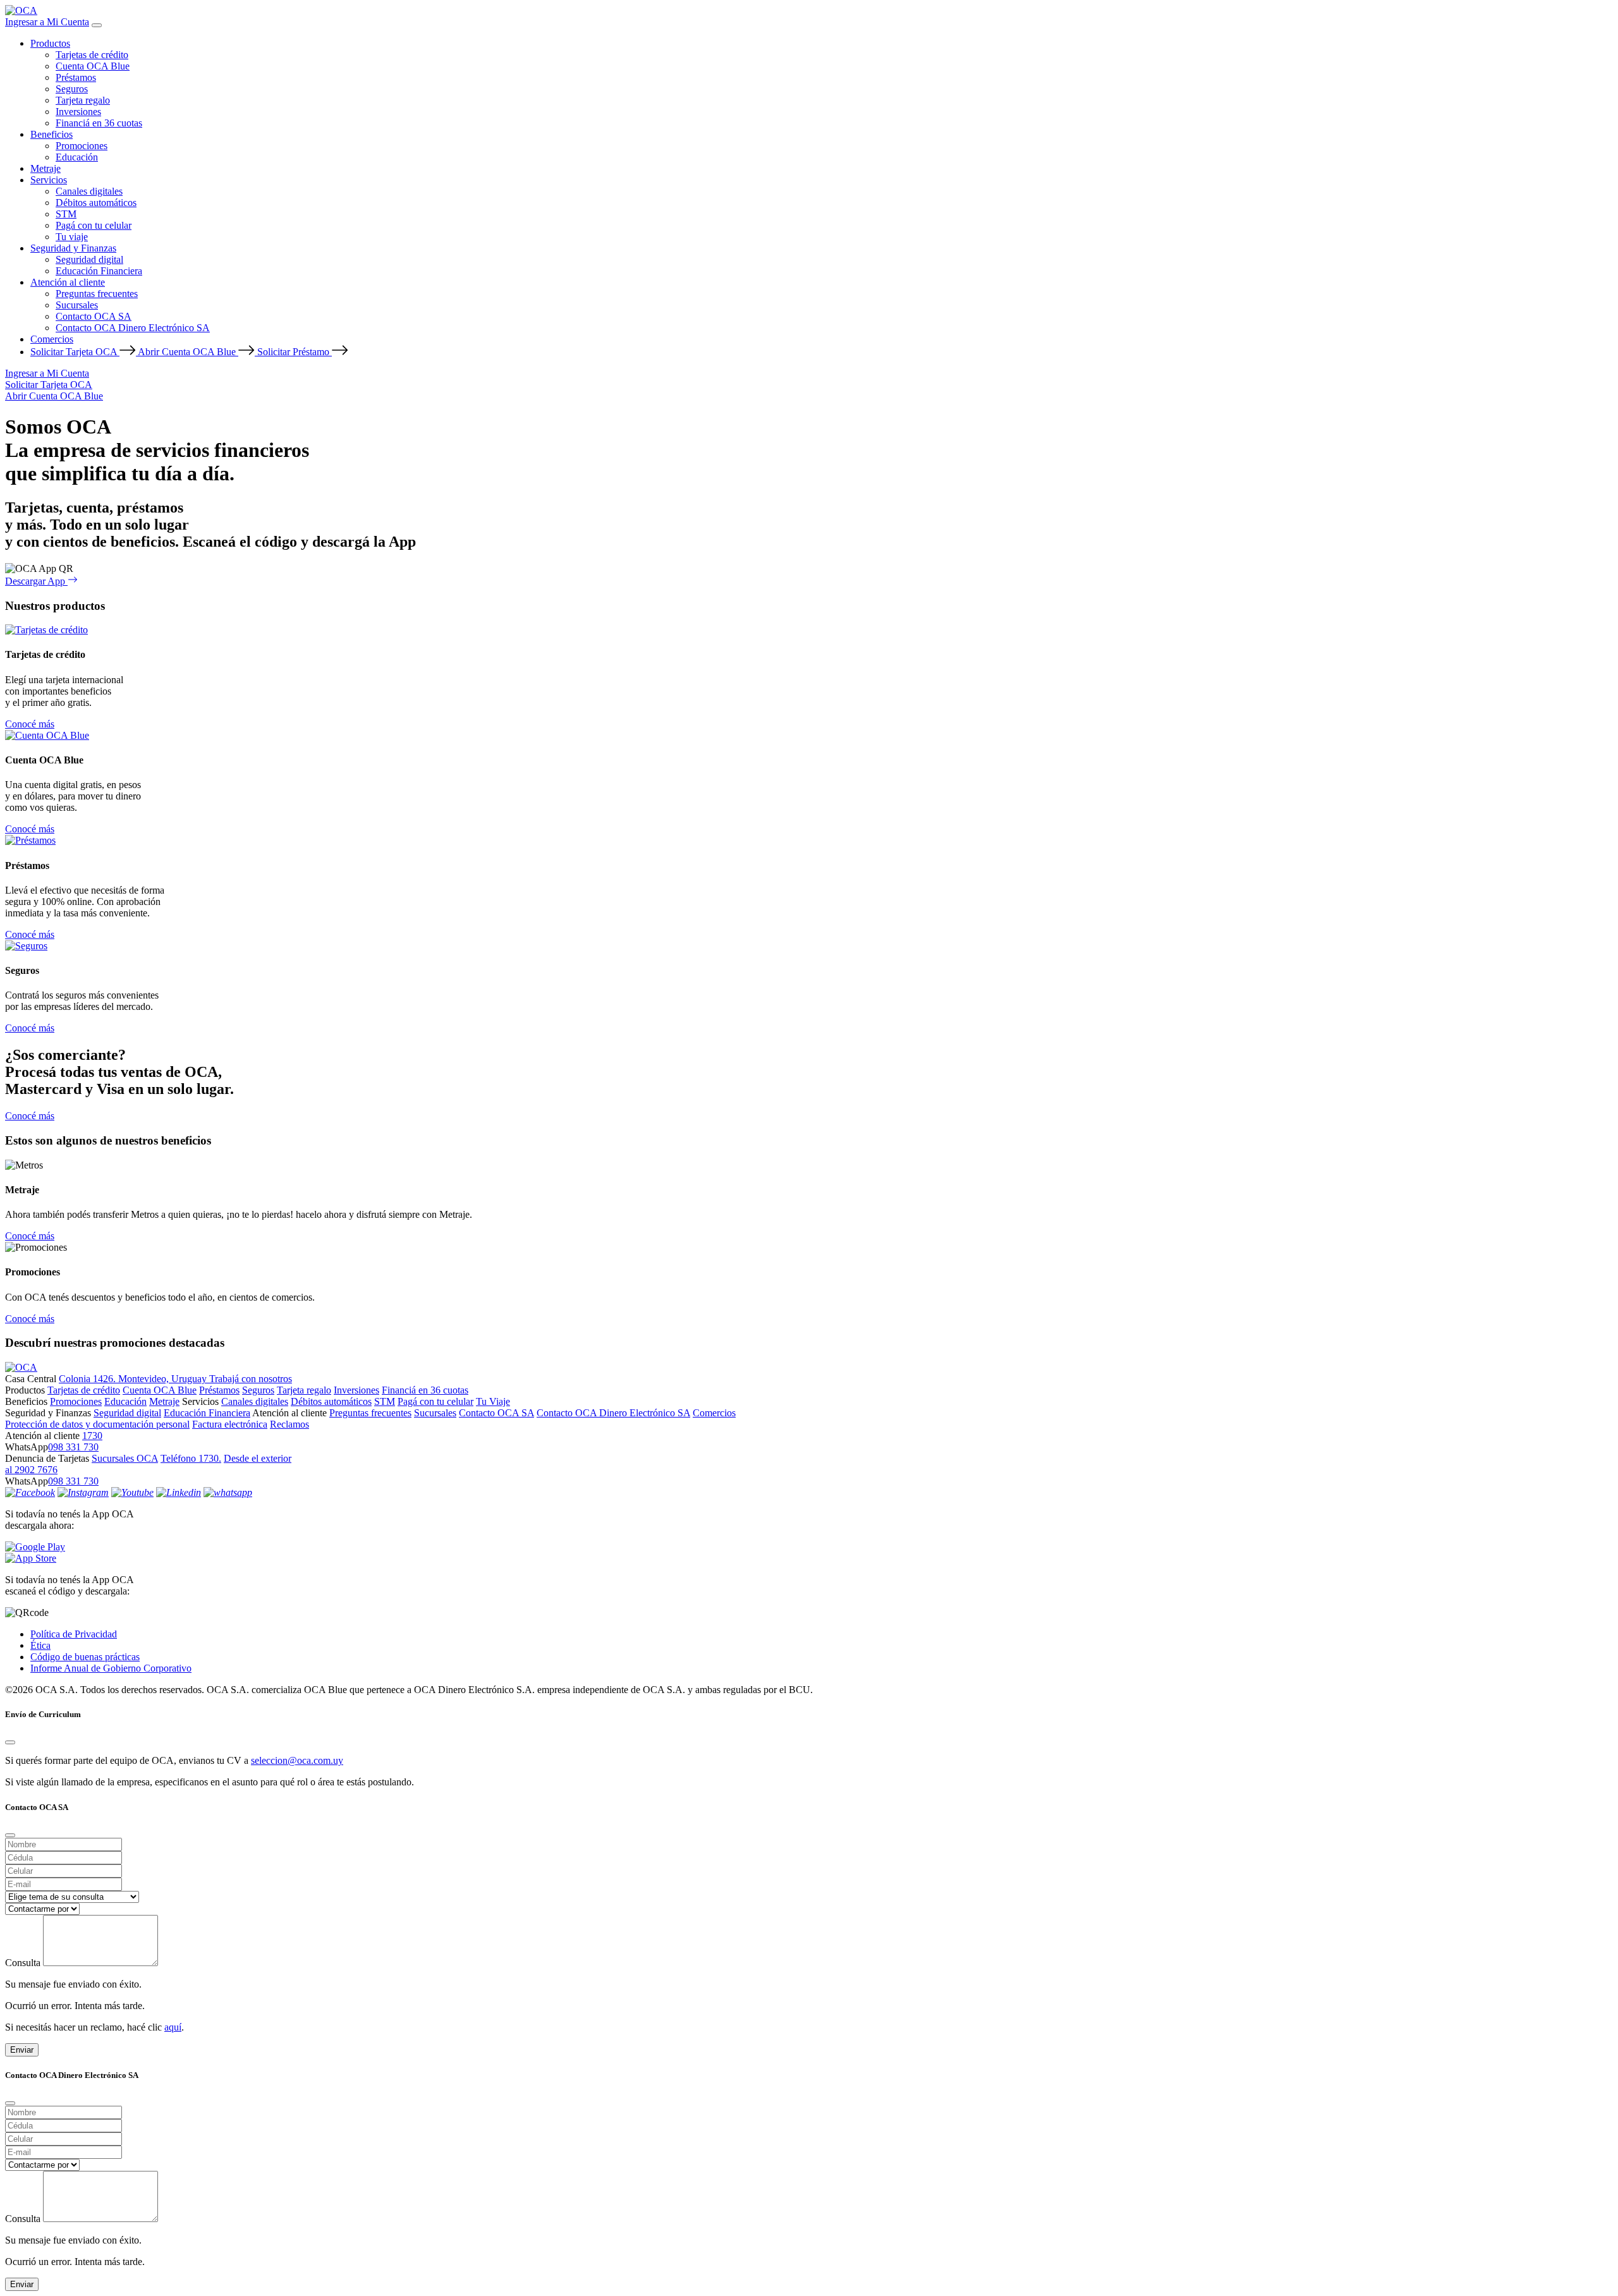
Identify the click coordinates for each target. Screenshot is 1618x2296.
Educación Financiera (99, 271)
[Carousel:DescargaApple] (809, 1558)
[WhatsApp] (228, 1492)
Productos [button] (50, 43)
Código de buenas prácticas (85, 1657)
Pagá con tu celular (94, 225)
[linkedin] (179, 1492)
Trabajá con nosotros (251, 1379)
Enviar (22, 2050)
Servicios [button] (49, 180)
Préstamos (76, 77)
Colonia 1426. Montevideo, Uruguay (134, 1379)
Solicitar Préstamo (295, 352)
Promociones (82, 146)
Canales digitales (89, 191)
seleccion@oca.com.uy (297, 1760)
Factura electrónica (230, 1424)
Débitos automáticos (96, 203)
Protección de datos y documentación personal (97, 1424)
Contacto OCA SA (94, 316)
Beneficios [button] (52, 134)
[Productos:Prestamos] (30, 840)
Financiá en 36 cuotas (99, 123)
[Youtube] (132, 1492)
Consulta (23, 1963)
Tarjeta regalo (83, 100)
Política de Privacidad (74, 1634)
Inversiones (78, 112)
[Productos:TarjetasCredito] (46, 630)
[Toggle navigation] (97, 25)
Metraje (46, 168)
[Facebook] (30, 1492)
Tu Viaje (493, 1401)
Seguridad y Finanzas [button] (73, 248)
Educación (77, 157)
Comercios (52, 339)
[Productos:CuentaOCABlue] (47, 735)
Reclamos (289, 1424)
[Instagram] (83, 1492)
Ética (40, 1645)
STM (66, 214)
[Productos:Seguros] (26, 946)
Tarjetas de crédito (92, 55)
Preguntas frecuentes (97, 294)
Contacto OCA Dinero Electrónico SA (133, 328)
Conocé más (30, 724)
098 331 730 (73, 1447)
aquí (173, 2027)
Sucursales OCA (125, 1458)
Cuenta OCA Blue (93, 66)
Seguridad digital (89, 259)
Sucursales (77, 305)
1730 (92, 1436)
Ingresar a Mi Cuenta (47, 22)
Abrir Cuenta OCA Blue (188, 352)
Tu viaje (72, 237)
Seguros (72, 89)
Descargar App (36, 581)
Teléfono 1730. (191, 1458)
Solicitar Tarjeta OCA (75, 352)
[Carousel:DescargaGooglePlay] (809, 1547)
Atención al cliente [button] (68, 282)
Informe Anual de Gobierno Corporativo (111, 1668)
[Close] (10, 1742)
